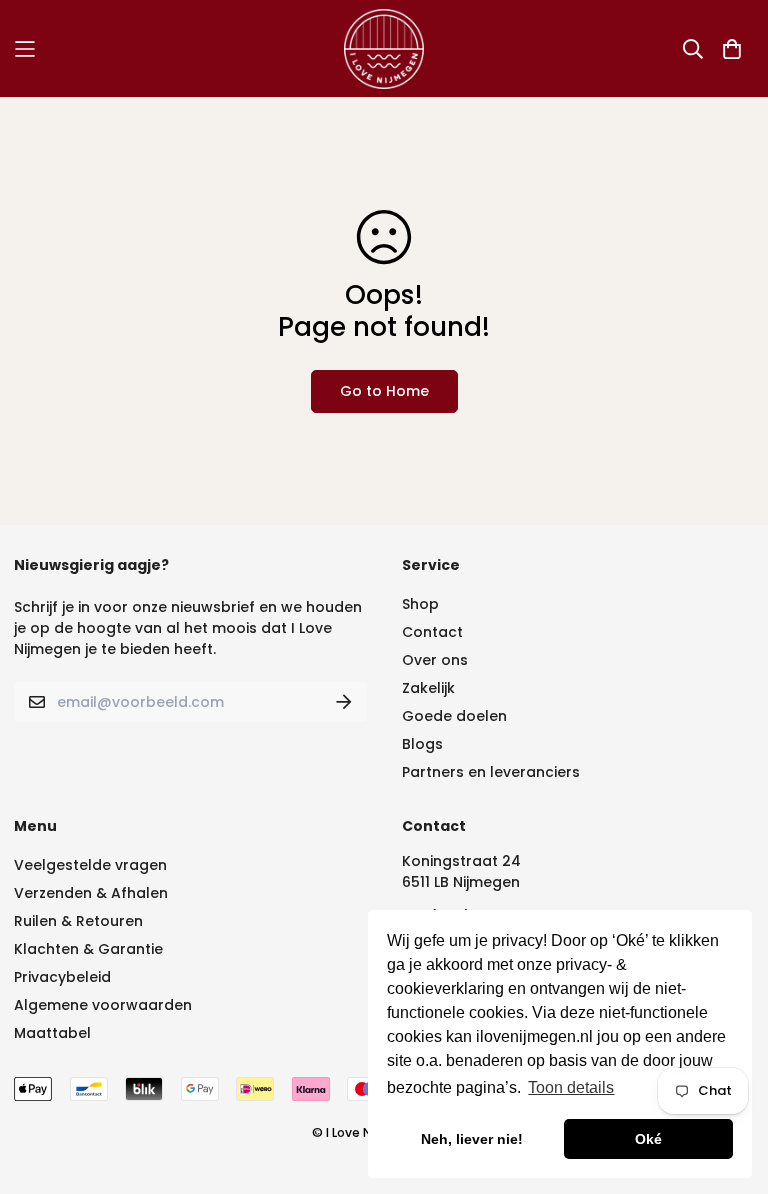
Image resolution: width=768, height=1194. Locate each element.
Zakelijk (428, 688)
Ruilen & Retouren (78, 921)
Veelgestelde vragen (90, 865)
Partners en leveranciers (491, 772)
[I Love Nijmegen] (384, 48)
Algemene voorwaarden (103, 1005)
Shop (420, 604)
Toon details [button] (571, 1087)
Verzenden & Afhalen (91, 893)
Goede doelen (454, 716)
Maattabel (52, 1033)
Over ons (435, 660)
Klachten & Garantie (88, 949)
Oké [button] (648, 1139)
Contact (432, 632)
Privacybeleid (62, 977)
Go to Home (384, 391)
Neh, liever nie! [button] (472, 1139)
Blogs (422, 744)
